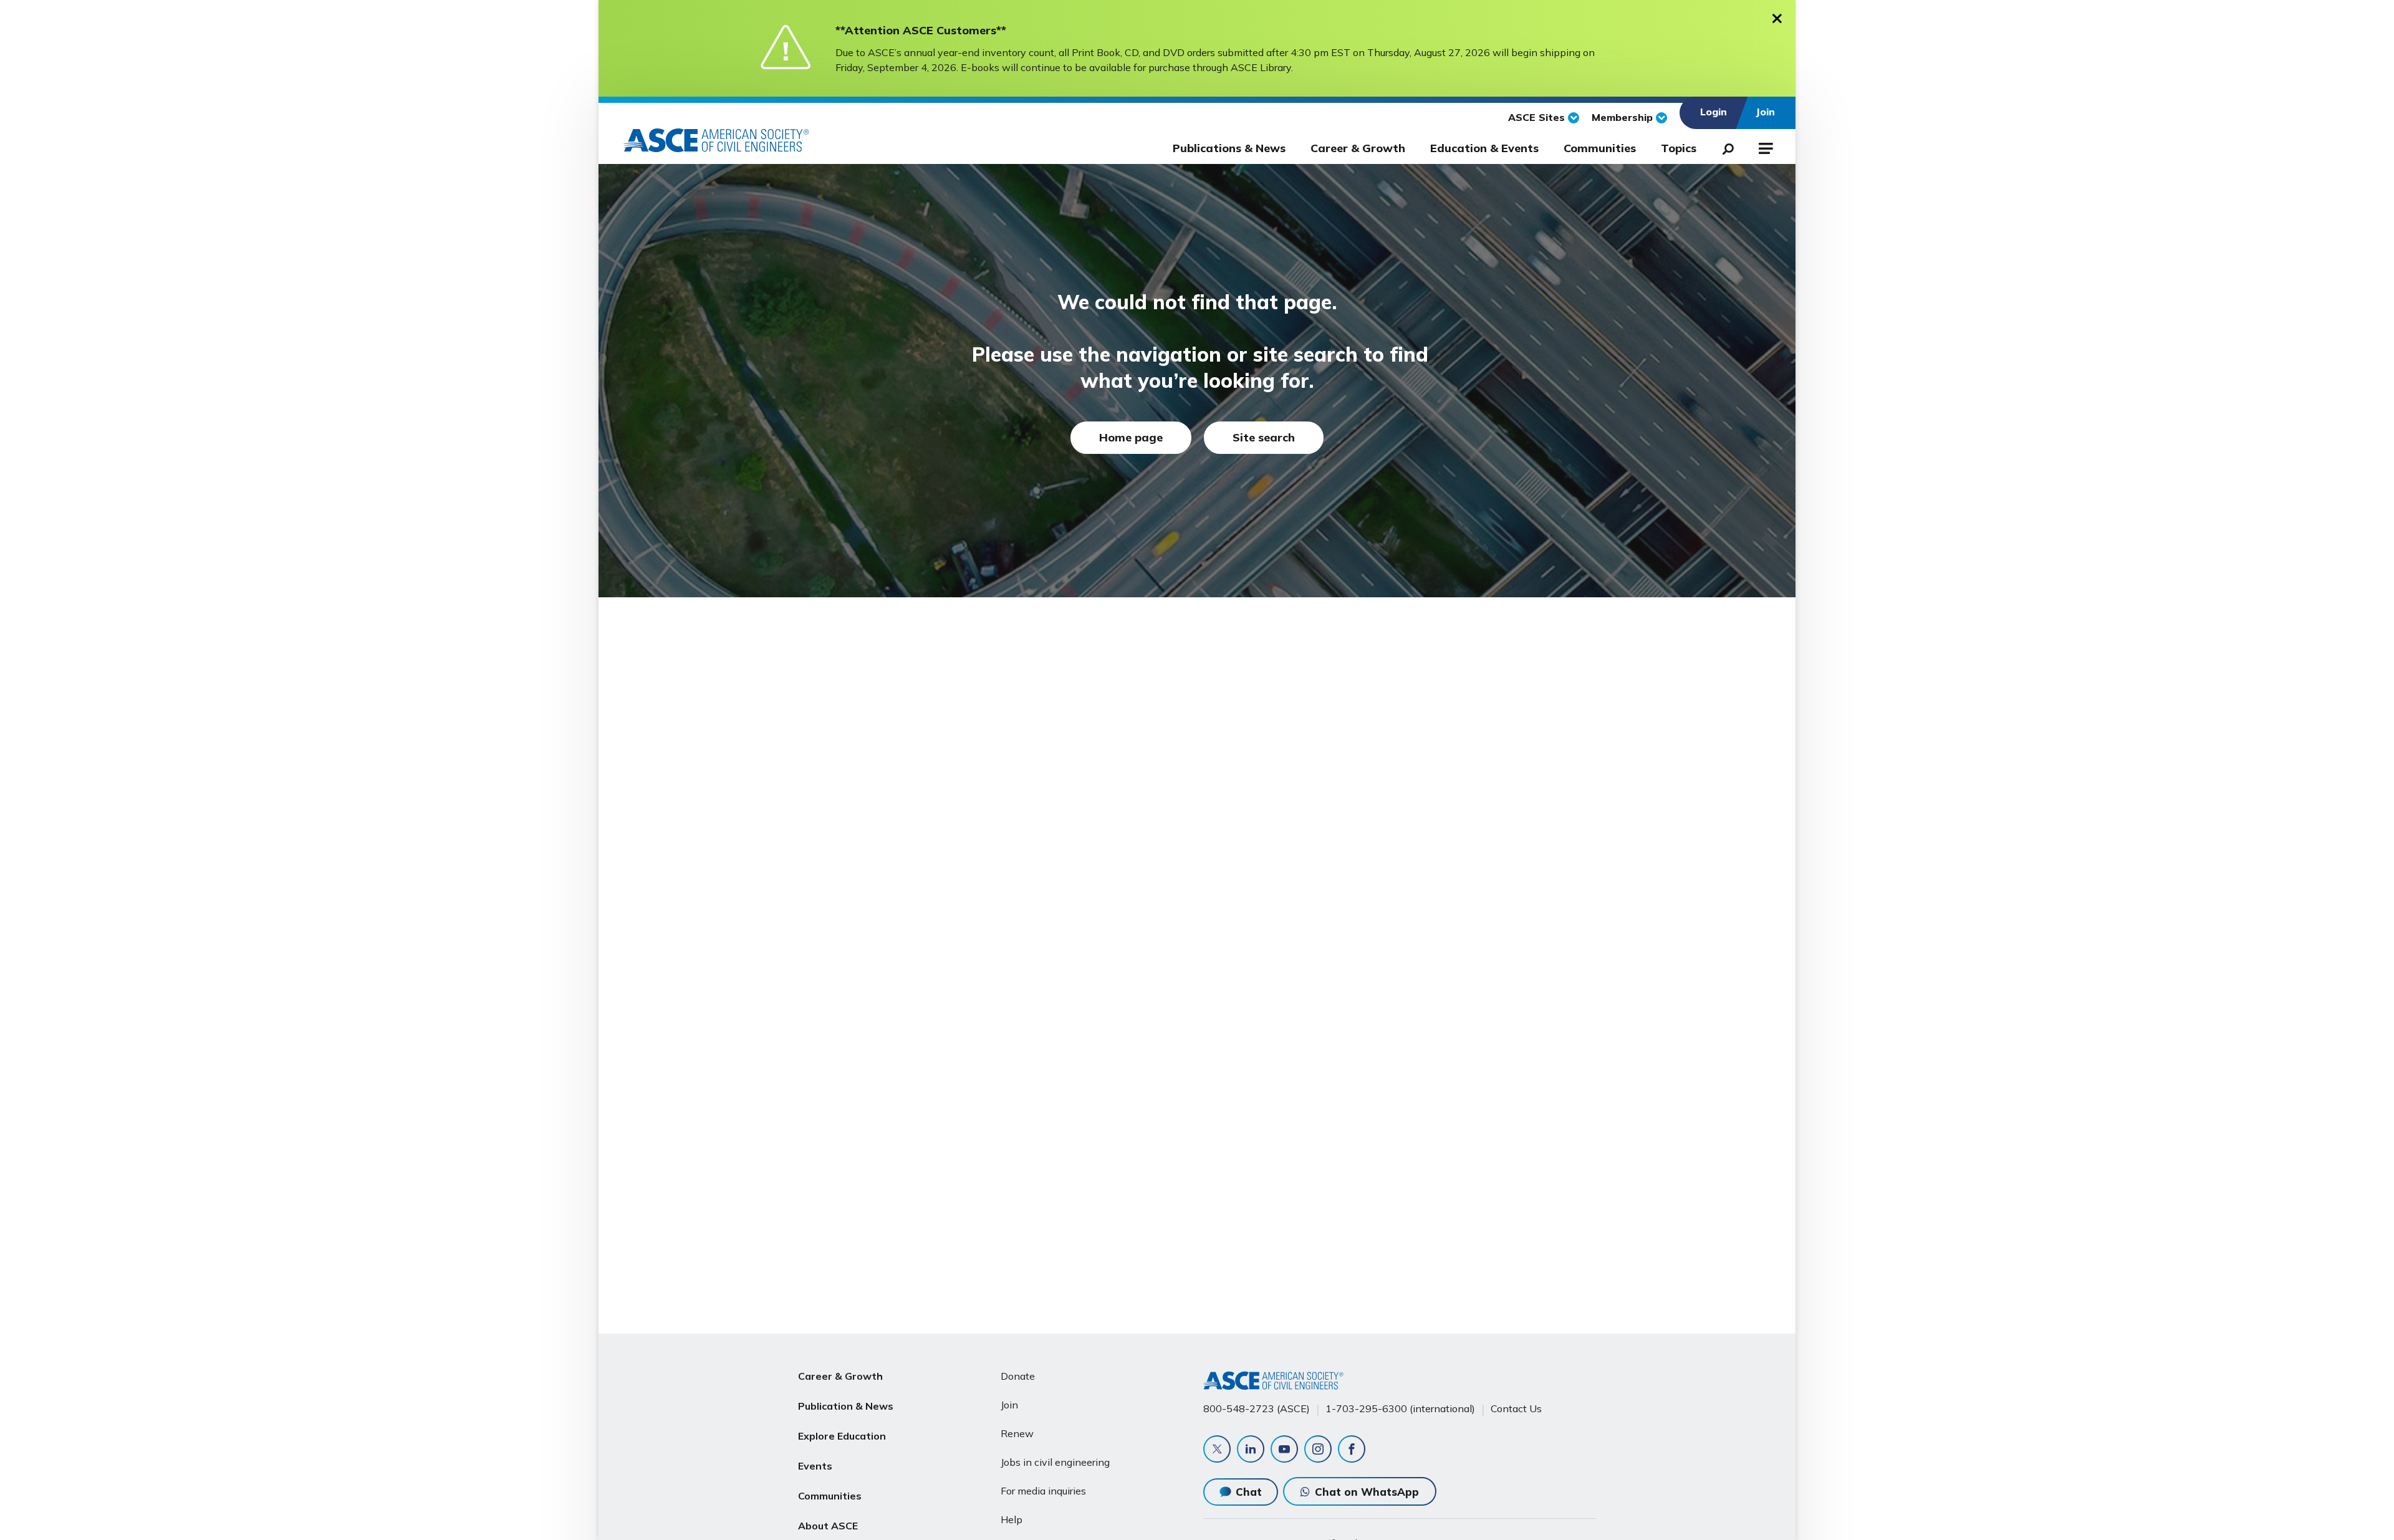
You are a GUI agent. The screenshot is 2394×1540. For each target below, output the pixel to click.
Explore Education (842, 1436)
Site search (1264, 437)
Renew (1017, 1433)
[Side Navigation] (1765, 147)
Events (815, 1466)
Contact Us (1516, 1408)
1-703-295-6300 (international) (1400, 1408)
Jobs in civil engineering (1055, 1462)
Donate (1018, 1376)
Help (1012, 1519)
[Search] (1724, 147)
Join (1009, 1405)
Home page (1131, 437)
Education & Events (1484, 148)
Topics (1679, 148)
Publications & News (1229, 148)
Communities (1600, 148)
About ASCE (828, 1526)
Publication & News (846, 1406)
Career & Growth (1358, 148)
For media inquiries (1043, 1491)
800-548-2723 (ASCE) (1257, 1408)
